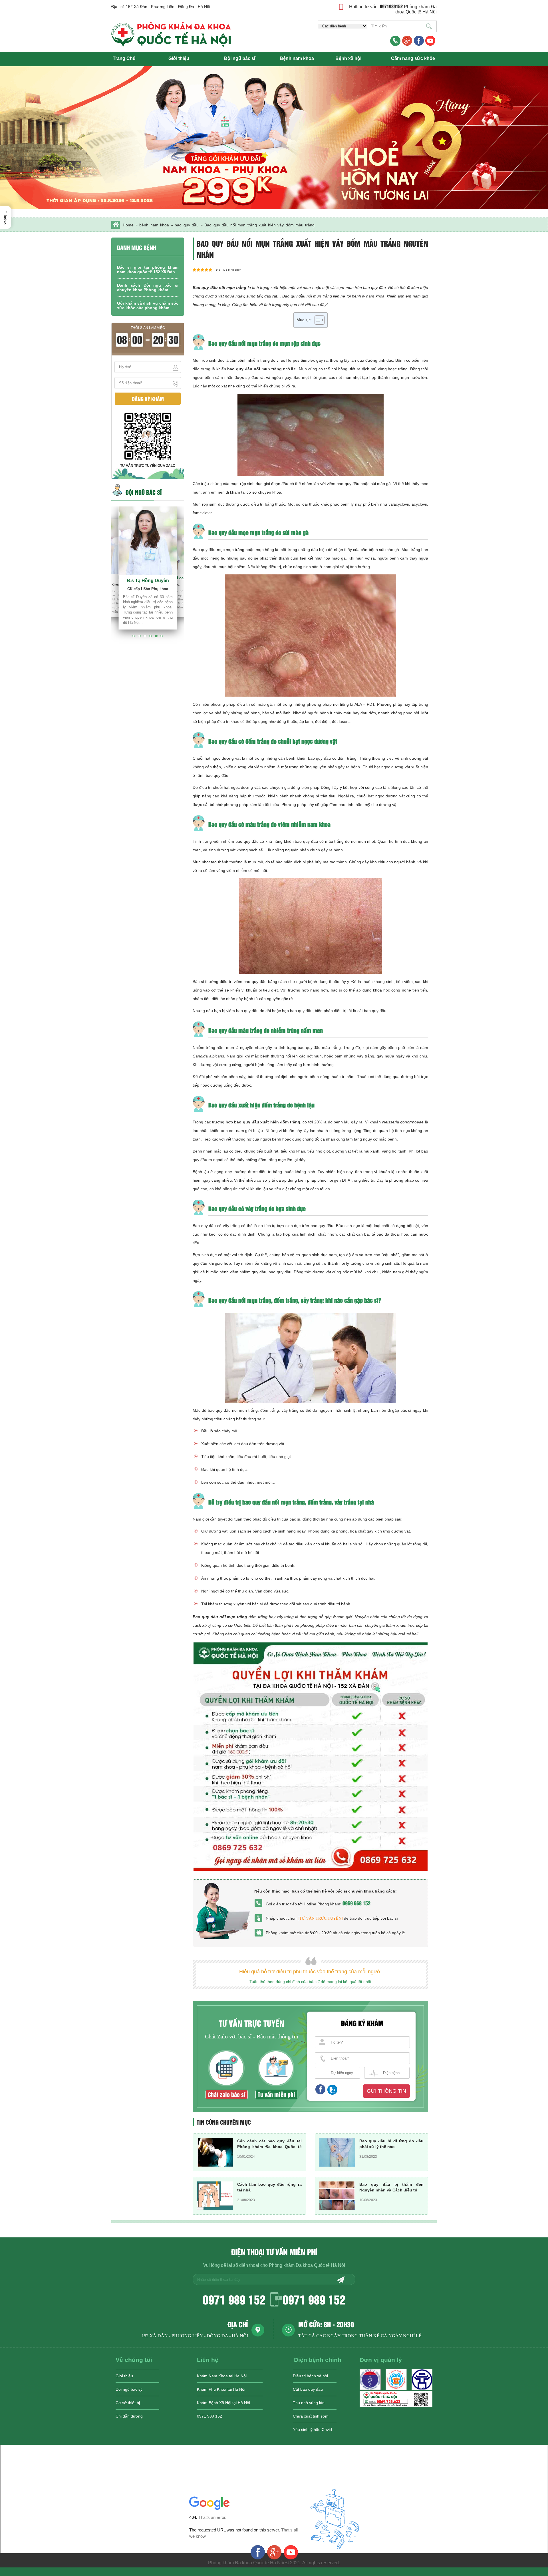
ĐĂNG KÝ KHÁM (148, 399)
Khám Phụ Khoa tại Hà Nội (221, 2389)
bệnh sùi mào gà (384, 550)
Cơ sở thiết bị (128, 2403)
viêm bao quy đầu (343, 484)
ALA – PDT (364, 704)
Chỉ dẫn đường (129, 2416)
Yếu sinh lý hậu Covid (312, 2430)
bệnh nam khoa (154, 225)
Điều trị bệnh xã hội (310, 2376)
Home (128, 225)
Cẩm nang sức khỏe (413, 58)
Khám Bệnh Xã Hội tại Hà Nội (223, 2403)
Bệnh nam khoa (297, 58)
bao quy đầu (187, 225)
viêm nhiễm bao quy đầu (236, 841)
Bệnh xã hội (348, 58)
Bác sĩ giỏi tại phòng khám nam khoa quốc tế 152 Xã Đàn (148, 270)
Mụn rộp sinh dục (208, 360)
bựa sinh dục (289, 1226)
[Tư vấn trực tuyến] (320, 1918)
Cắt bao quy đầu (308, 2389)
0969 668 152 (356, 1903)
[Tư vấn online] (419, 41)
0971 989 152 (234, 2299)
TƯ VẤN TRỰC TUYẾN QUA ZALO (148, 466)
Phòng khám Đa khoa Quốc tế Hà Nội (416, 9)
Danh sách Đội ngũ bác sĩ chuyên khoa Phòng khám (148, 287)
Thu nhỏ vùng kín (309, 2403)
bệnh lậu (342, 1122)
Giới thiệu (179, 58)
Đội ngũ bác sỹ (129, 2389)
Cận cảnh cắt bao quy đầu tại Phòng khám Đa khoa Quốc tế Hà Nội (269, 2147)
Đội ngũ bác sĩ (240, 58)
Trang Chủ (124, 58)
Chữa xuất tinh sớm (311, 2416)
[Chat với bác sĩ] (407, 41)
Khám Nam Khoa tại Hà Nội (222, 2376)
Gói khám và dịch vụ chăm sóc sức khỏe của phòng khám (148, 305)
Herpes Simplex (301, 360)
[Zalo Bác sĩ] (396, 2405)
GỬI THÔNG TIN (386, 2091)
